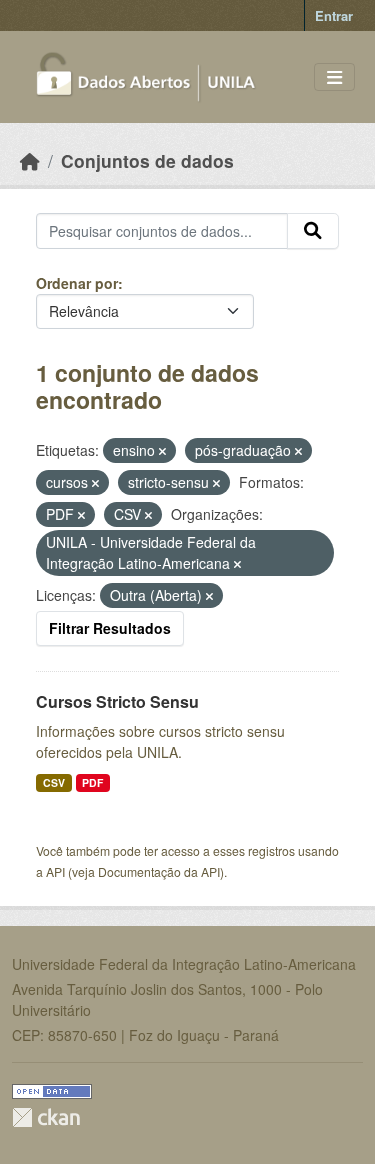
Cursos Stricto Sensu (117, 701)
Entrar (334, 15)
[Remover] (162, 451)
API (55, 871)
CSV (54, 782)
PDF (92, 782)
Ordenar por (77, 283)
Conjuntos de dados (147, 160)
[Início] (30, 160)
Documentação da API (159, 871)
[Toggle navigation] (334, 77)
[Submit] (313, 231)
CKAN (46, 1117)
